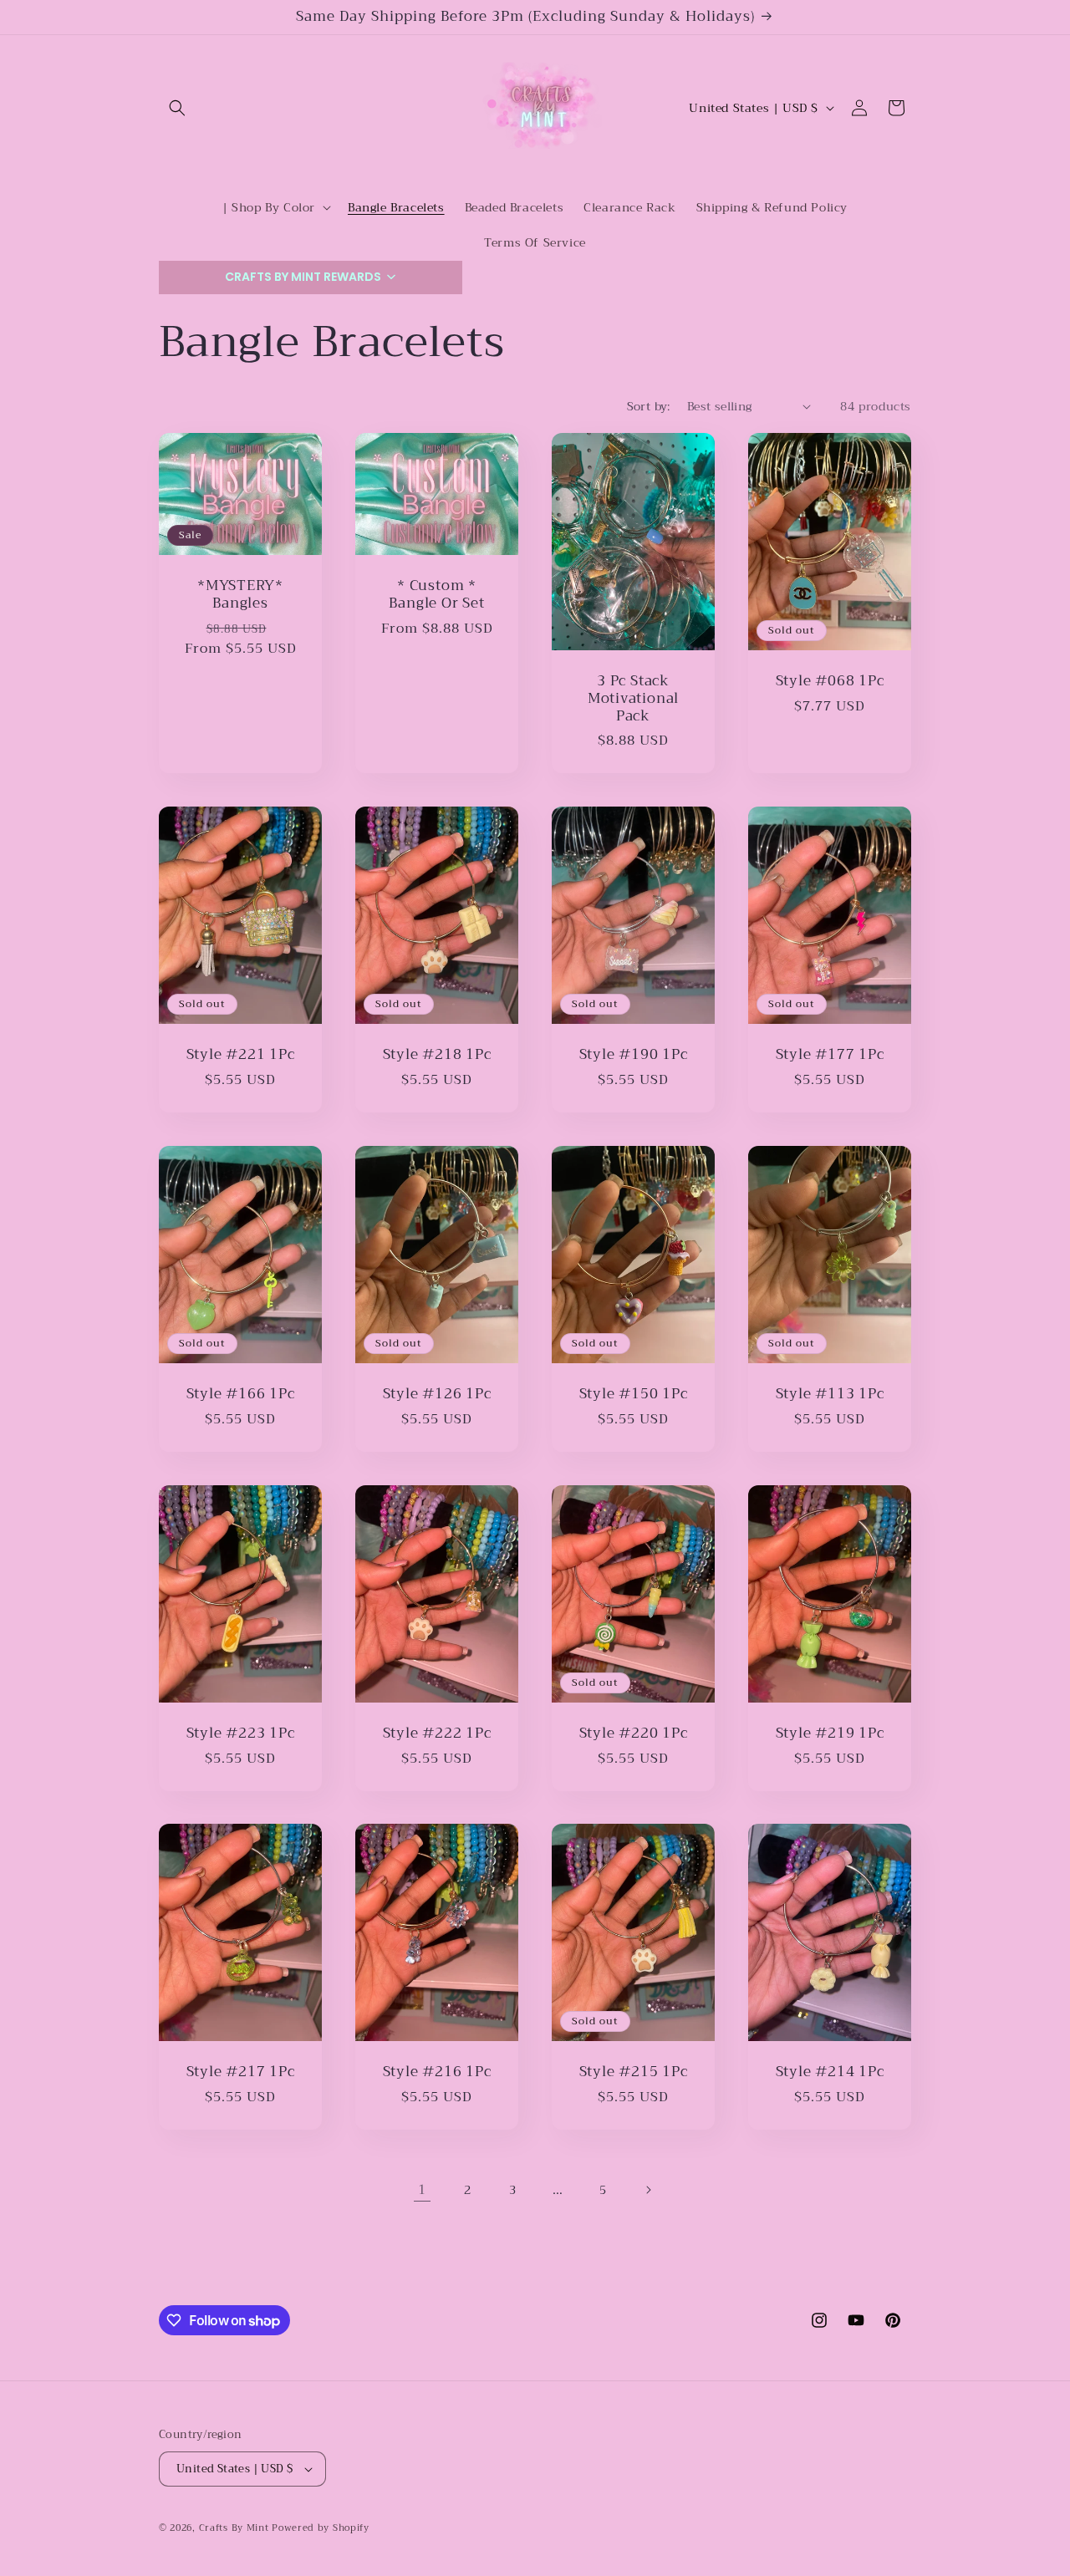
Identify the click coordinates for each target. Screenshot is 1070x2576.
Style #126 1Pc (437, 1395)
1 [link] (422, 2190)
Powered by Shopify (321, 2528)
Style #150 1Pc (634, 1395)
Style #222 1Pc (437, 1734)
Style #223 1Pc (241, 1734)
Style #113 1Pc (830, 1395)
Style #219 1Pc (830, 1734)
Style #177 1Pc (830, 1055)
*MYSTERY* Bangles (240, 595)
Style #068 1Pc (830, 682)
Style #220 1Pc (634, 1734)
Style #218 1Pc (437, 1055)
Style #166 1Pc (241, 1395)
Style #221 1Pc (241, 1055)
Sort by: (649, 406)
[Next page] (648, 2190)
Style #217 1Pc (241, 2072)
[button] (177, 108)
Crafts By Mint (234, 2528)
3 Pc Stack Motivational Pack (633, 699)
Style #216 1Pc (437, 2072)
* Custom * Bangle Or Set (436, 595)
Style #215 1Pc (634, 2072)
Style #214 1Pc (830, 2072)
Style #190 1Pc (634, 1055)
